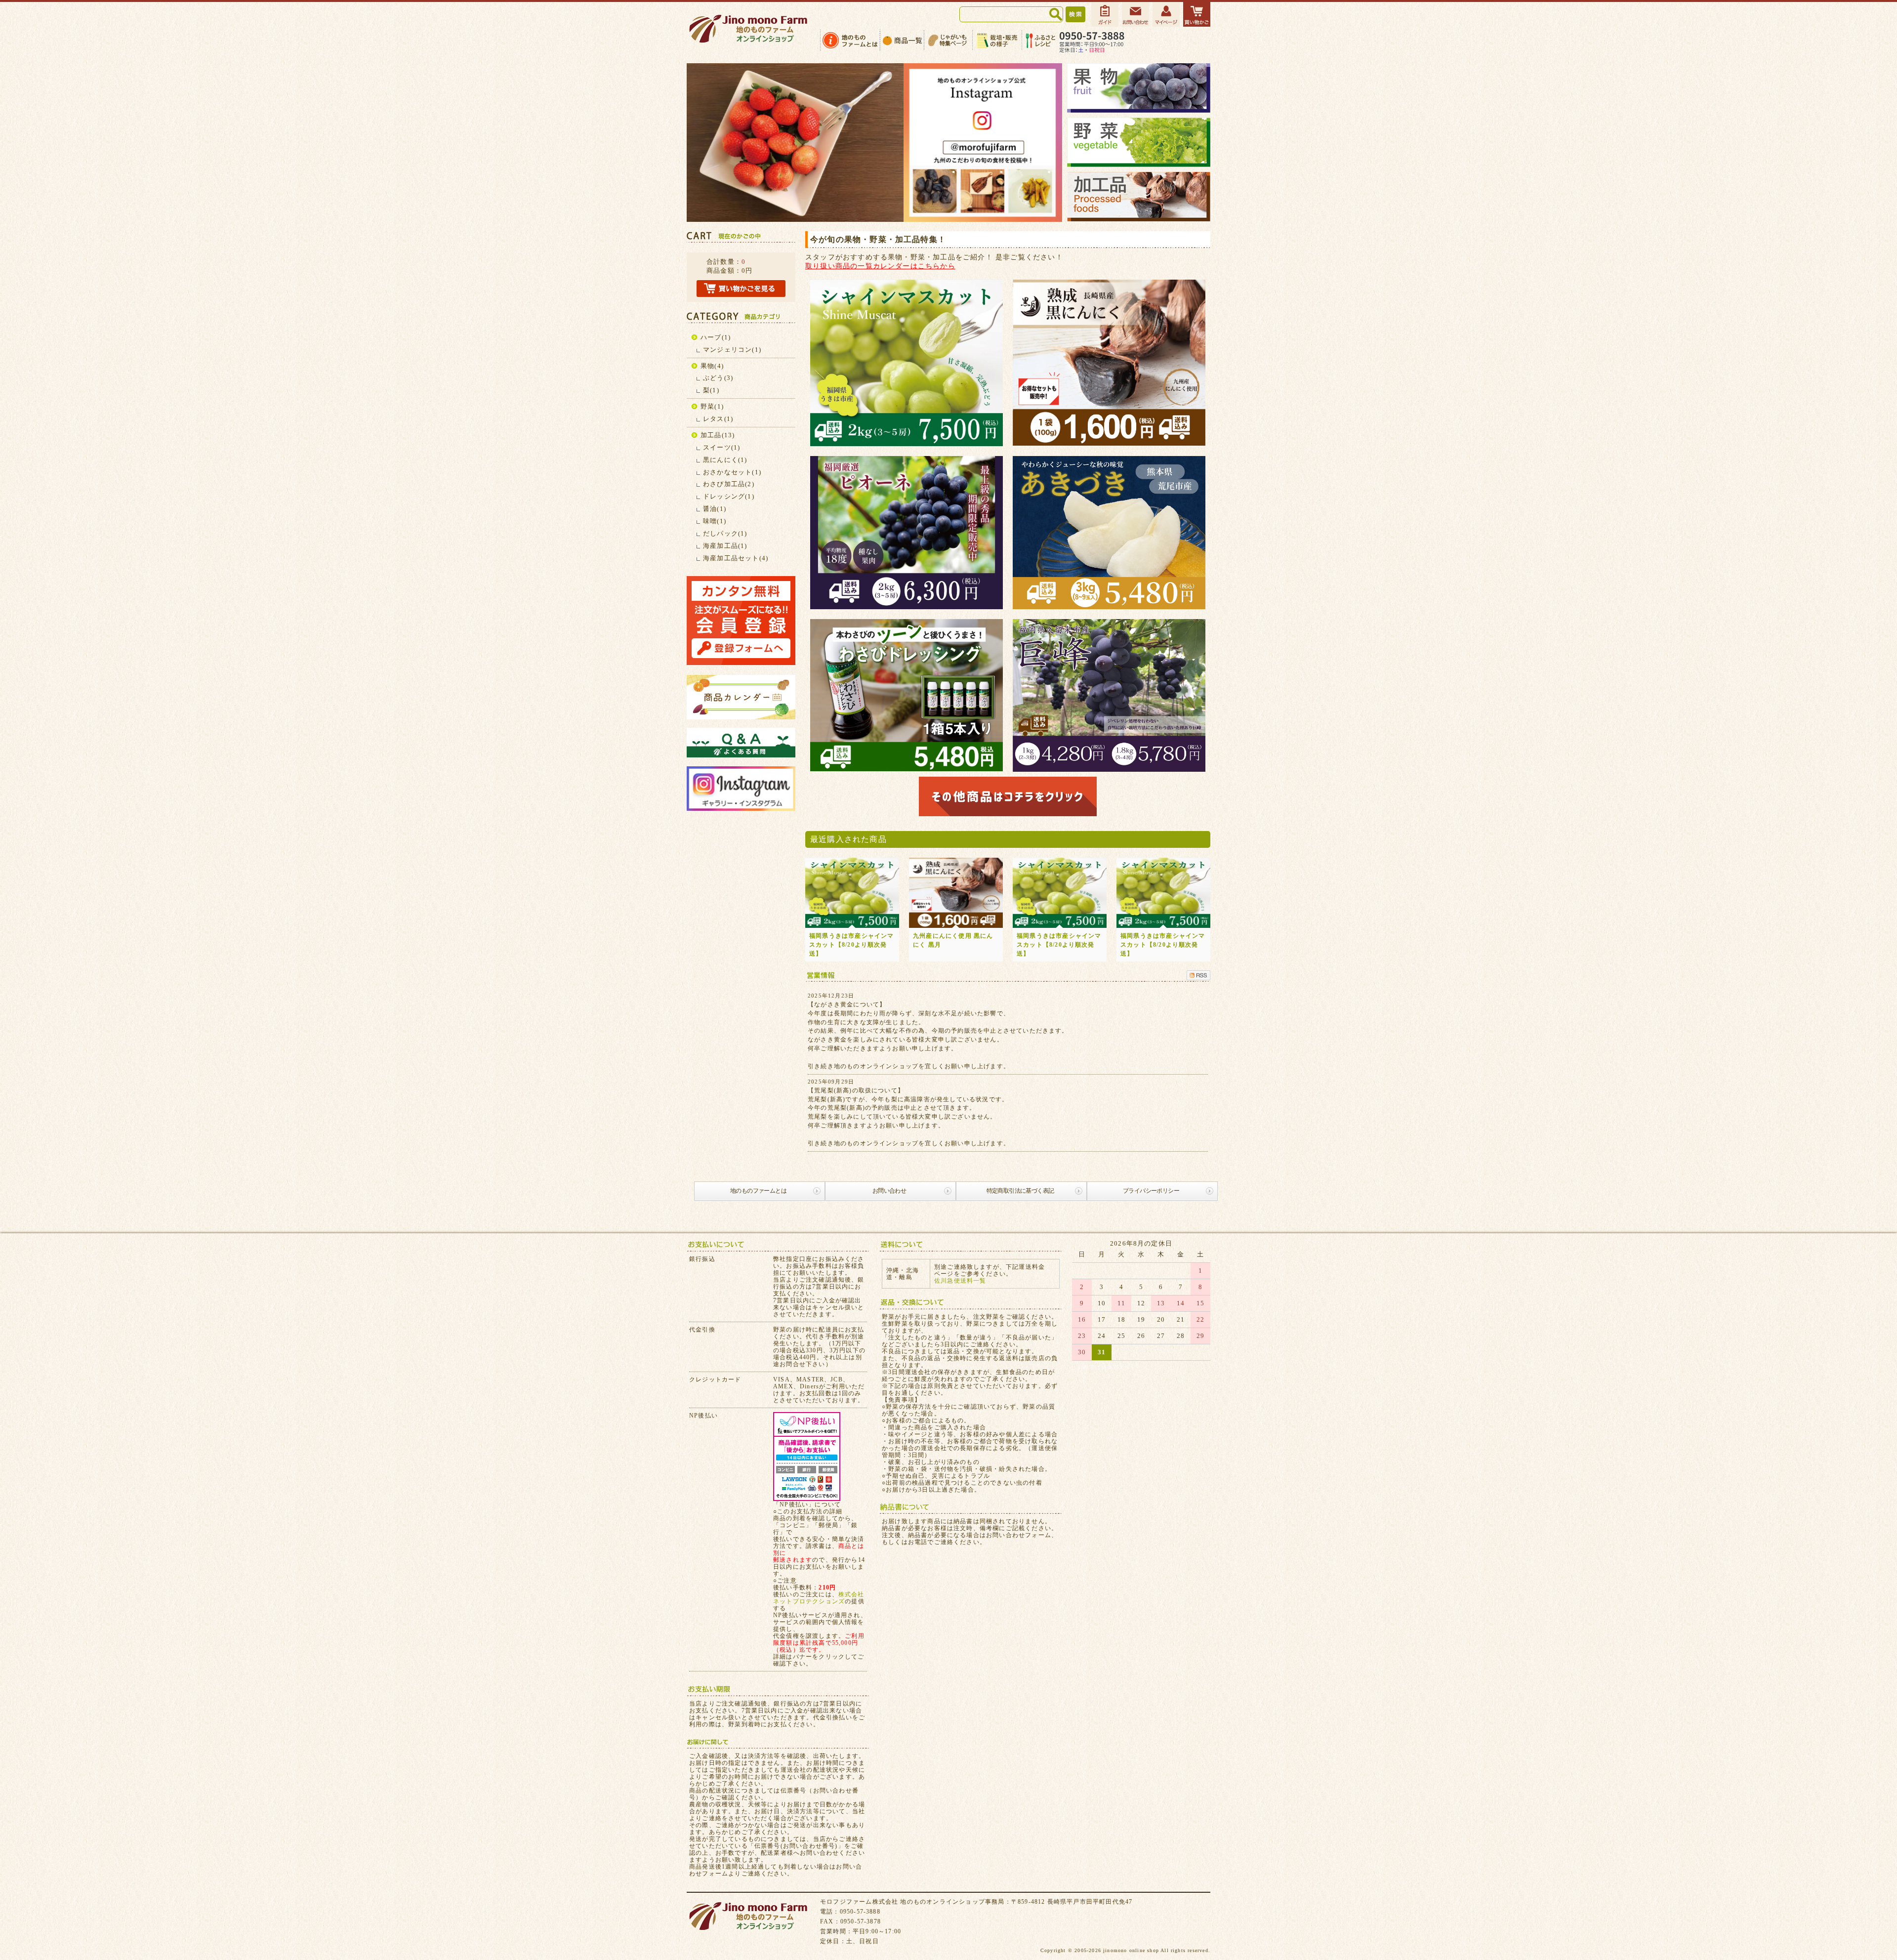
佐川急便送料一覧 (960, 1281)
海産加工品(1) (725, 546)
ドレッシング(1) (729, 496)
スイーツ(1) (722, 447)
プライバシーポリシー (1151, 1191)
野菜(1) (712, 406)
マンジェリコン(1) (732, 350)
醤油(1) (715, 509)
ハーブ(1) (716, 337)
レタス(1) (718, 419)
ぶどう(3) (718, 378)
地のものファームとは (758, 1191)
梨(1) (711, 390)
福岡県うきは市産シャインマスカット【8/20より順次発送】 (852, 945)
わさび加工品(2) (729, 484)
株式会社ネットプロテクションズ (819, 1598)
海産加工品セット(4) (736, 558)
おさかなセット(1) (732, 472)
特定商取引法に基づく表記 (1020, 1191)
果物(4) (712, 366)
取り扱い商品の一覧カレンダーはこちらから (880, 266)
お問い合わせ (889, 1191)
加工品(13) (718, 435)
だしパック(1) (725, 533)
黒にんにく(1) (725, 460)
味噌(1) (715, 521)
